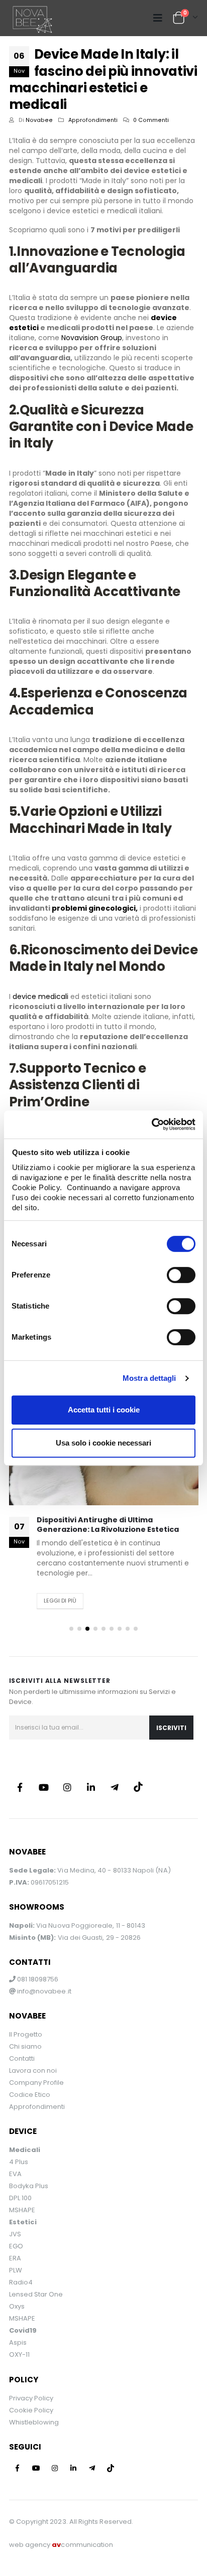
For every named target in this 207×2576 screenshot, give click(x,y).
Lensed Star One (36, 2294)
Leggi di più (60, 1601)
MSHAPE (22, 2210)
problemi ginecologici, (94, 908)
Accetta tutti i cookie (104, 1410)
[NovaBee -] (31, 18)
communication (82, 2545)
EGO (16, 2246)
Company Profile (37, 2083)
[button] (71, 1629)
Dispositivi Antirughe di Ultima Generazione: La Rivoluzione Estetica (108, 1525)
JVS (15, 2234)
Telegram (115, 1787)
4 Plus (19, 2162)
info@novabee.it (44, 1991)
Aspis (18, 2342)
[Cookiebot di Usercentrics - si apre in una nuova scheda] (151, 1124)
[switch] (181, 1275)
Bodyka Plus (29, 2186)
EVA (15, 2174)
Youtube (44, 1787)
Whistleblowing (34, 2422)
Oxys (17, 2306)
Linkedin (91, 1787)
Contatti (22, 2058)
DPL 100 (20, 2198)
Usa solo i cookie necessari (103, 1443)
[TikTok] (138, 1787)
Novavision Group (92, 338)
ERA (15, 2258)
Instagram (67, 1787)
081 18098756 (37, 1979)
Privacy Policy (31, 2398)
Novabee (39, 120)
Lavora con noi (33, 2070)
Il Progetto (26, 2034)
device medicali (40, 996)
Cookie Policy (31, 2410)
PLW (16, 2270)
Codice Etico (30, 2095)
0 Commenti (151, 120)
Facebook (20, 1787)
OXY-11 (19, 2354)
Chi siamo (26, 2046)
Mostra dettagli (149, 1378)
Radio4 (21, 2282)
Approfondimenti (93, 120)
